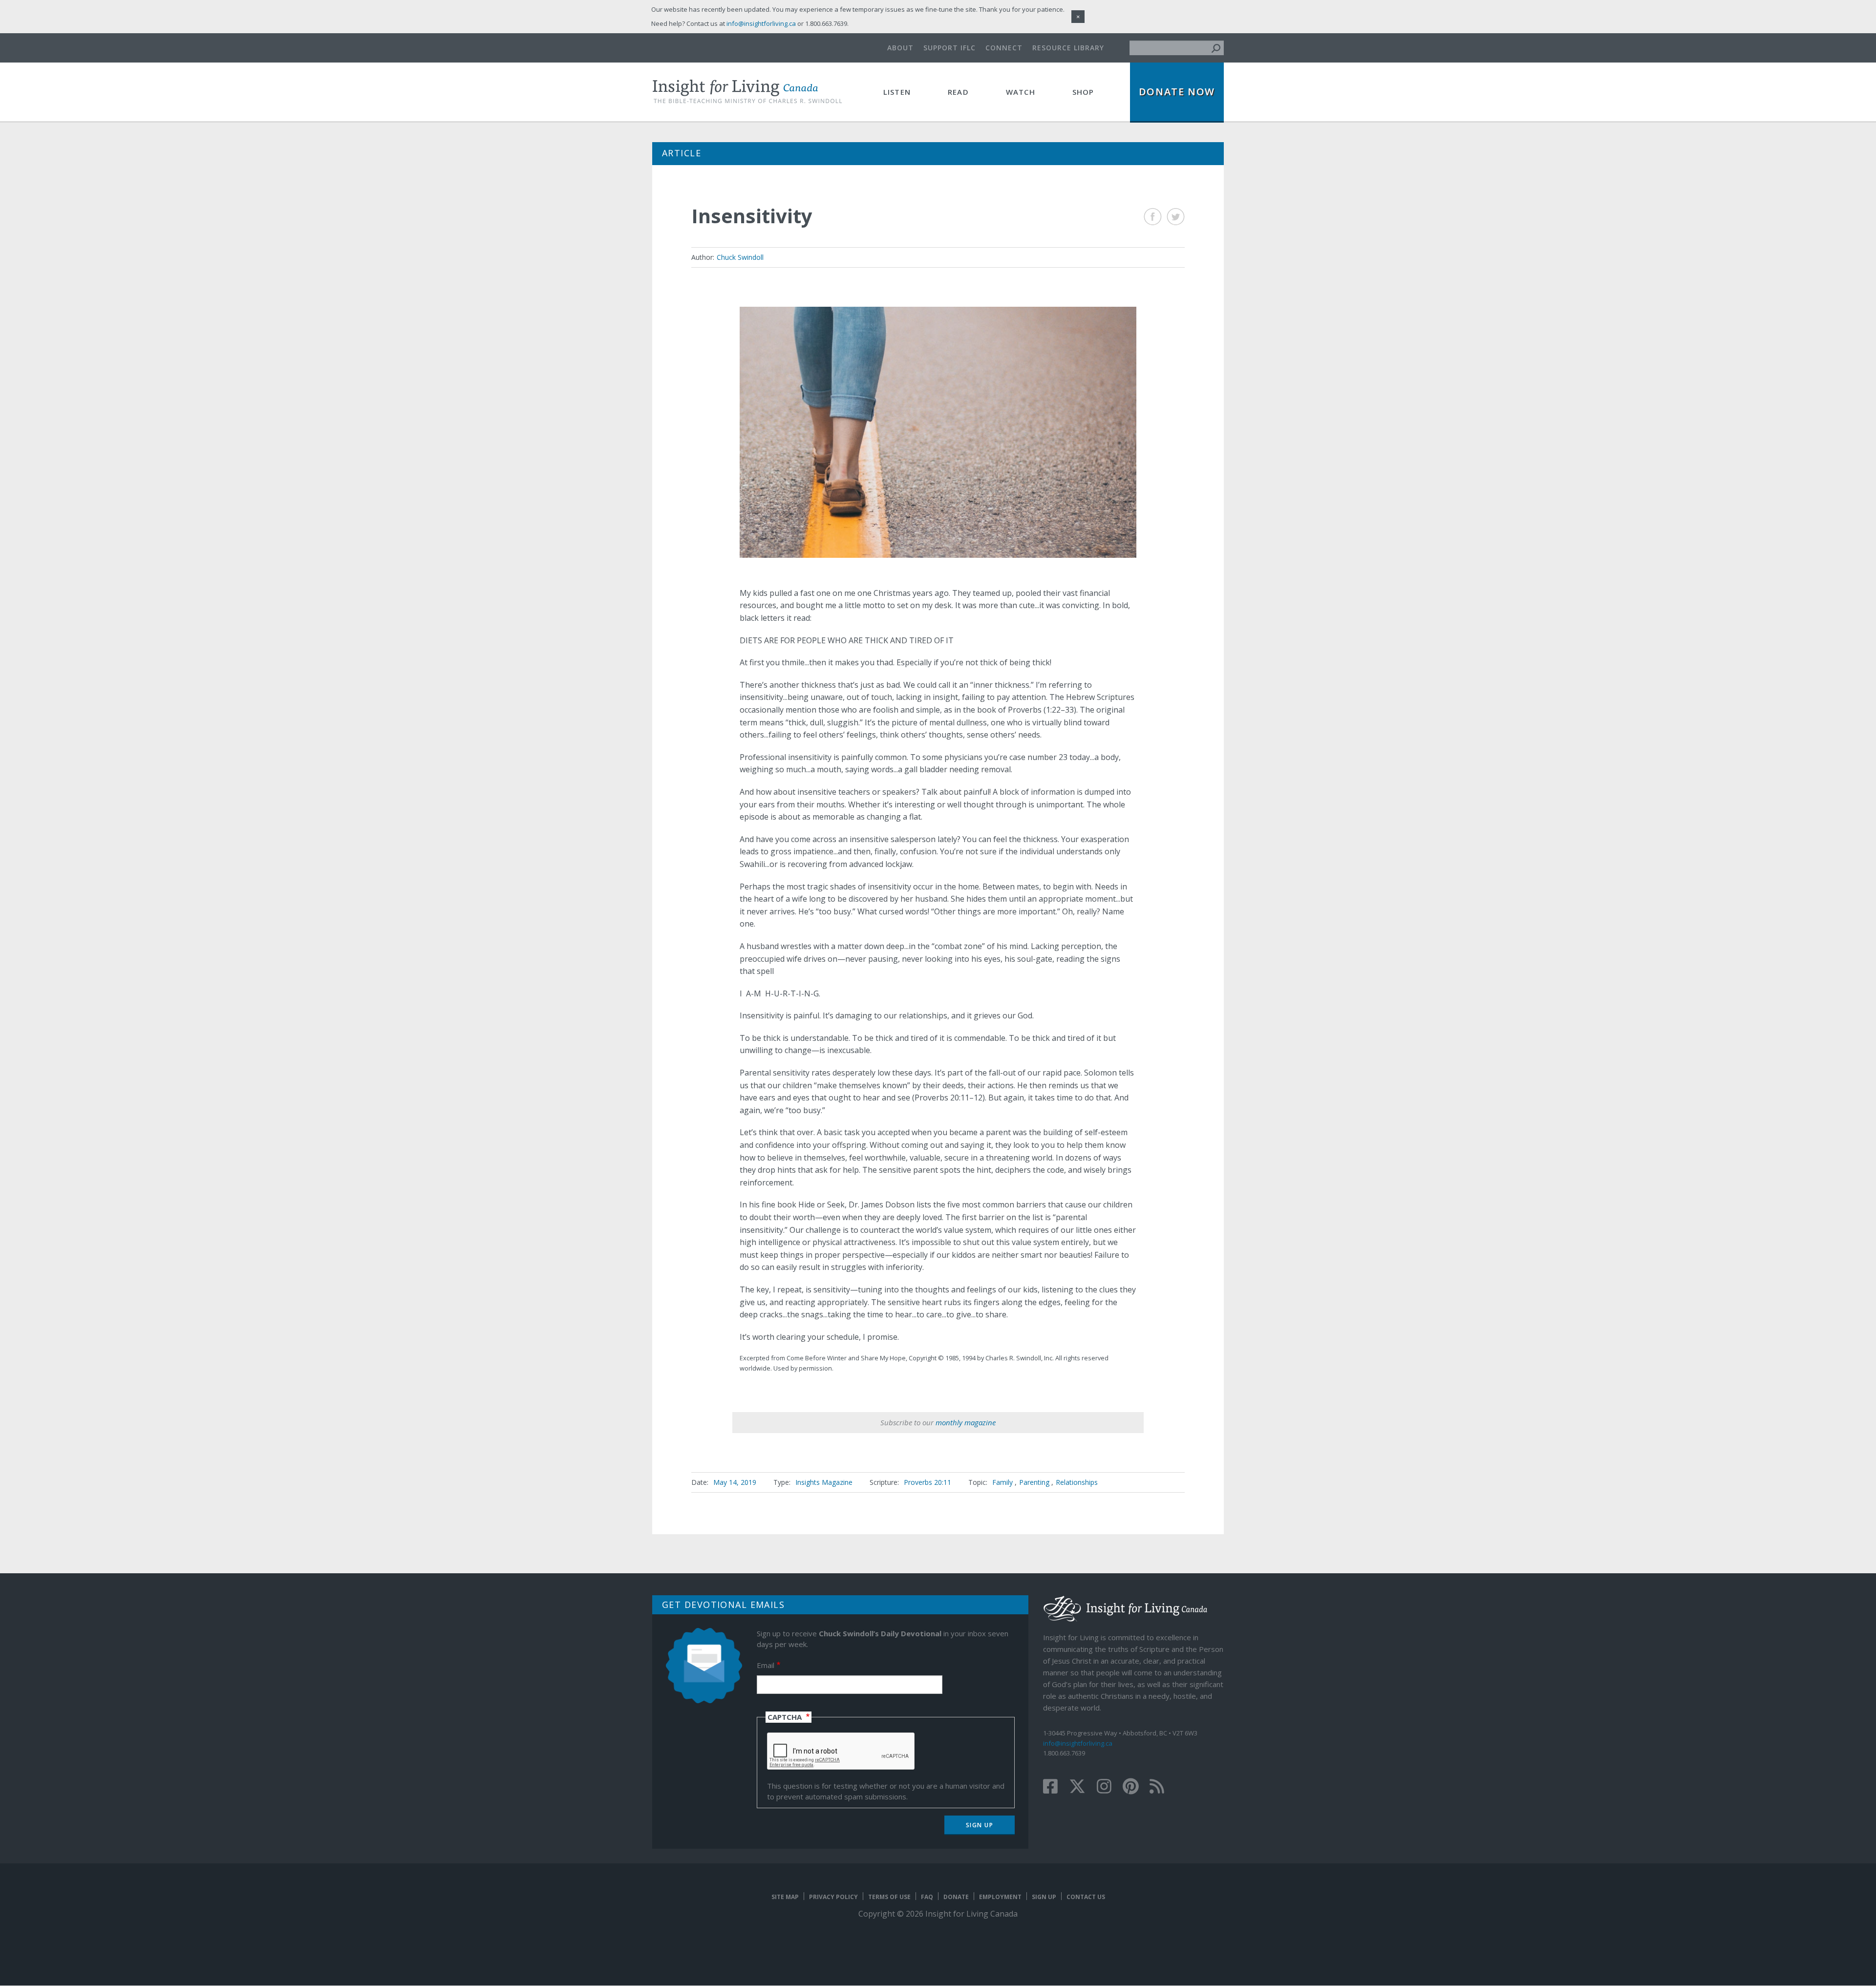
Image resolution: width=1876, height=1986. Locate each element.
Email (766, 1665)
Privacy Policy (833, 1897)
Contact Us (1086, 1897)
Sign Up (1044, 1897)
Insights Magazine (824, 1482)
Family (1002, 1482)
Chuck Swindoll (740, 257)
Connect (1004, 48)
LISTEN (897, 92)
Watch (1021, 92)
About (900, 48)
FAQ (927, 1897)
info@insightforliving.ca (1078, 1743)
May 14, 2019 (735, 1482)
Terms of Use (889, 1897)
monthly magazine (966, 1422)
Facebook (1153, 217)
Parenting (1034, 1482)
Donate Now (1177, 92)
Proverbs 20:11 (927, 1482)
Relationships (1077, 1482)
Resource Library (1068, 48)
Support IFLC (949, 48)
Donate (956, 1897)
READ (958, 92)
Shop (1083, 92)
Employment (1000, 1897)
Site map (785, 1897)
